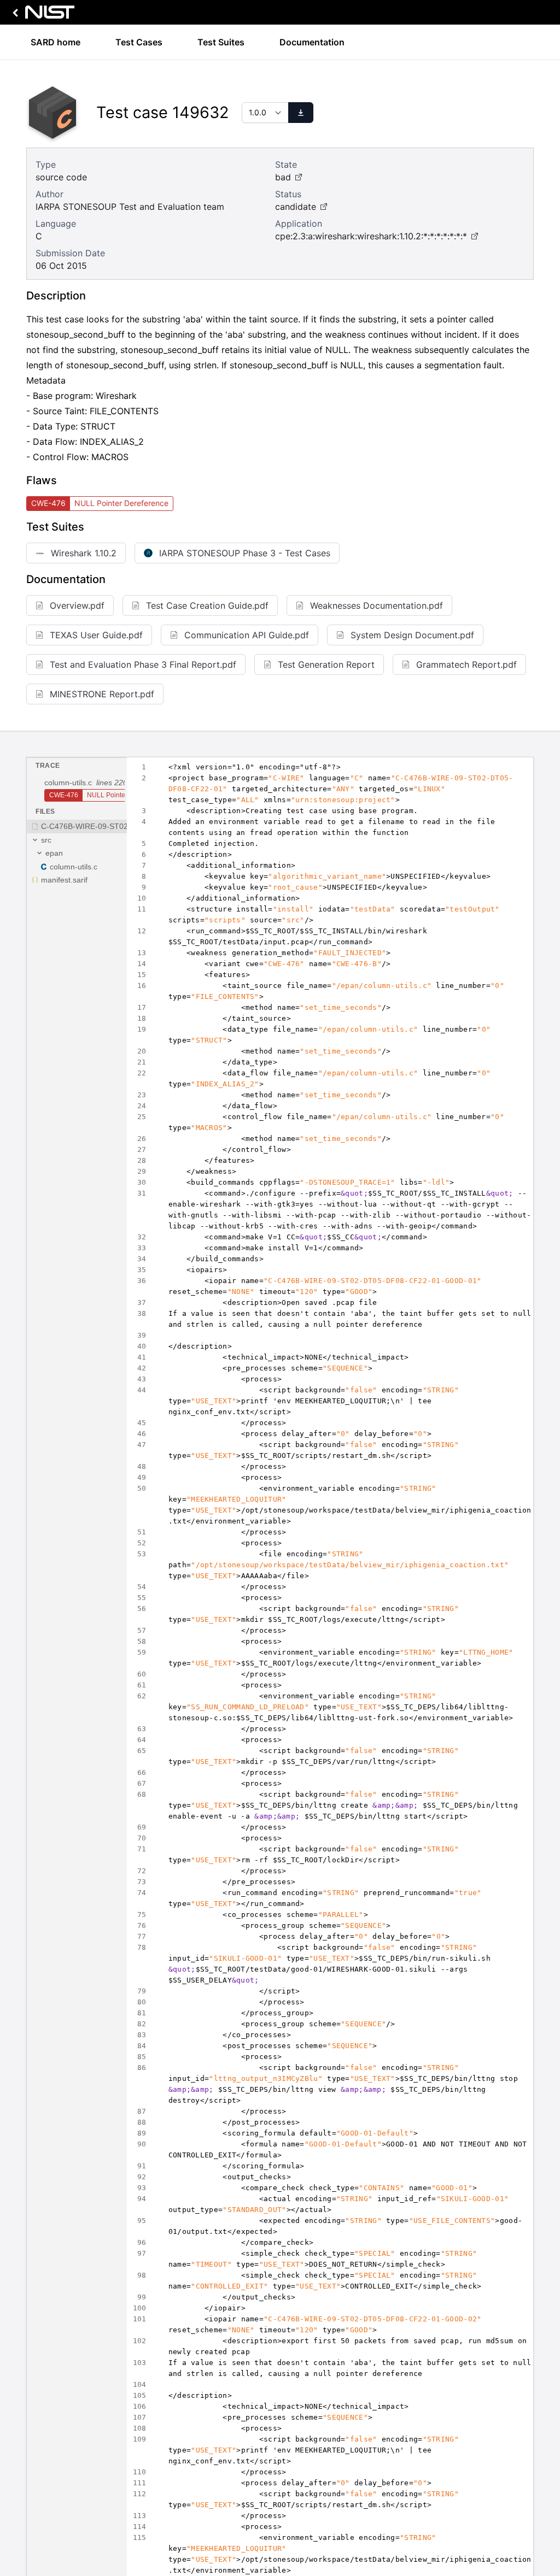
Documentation (312, 42)
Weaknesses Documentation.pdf (377, 605)
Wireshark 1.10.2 (84, 553)
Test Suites (221, 42)
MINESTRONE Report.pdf (102, 694)
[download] (301, 113)
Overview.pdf (77, 605)
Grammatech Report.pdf (466, 664)
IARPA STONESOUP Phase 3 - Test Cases (245, 553)
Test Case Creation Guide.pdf (207, 605)
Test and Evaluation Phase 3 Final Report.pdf (143, 664)
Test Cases (139, 42)
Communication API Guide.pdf (247, 635)
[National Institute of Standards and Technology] (42, 15)
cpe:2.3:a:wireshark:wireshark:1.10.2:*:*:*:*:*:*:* (371, 236)
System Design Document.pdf (412, 635)
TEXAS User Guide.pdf (96, 635)
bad (283, 177)
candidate (296, 207)
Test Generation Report (326, 664)
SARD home (56, 42)
